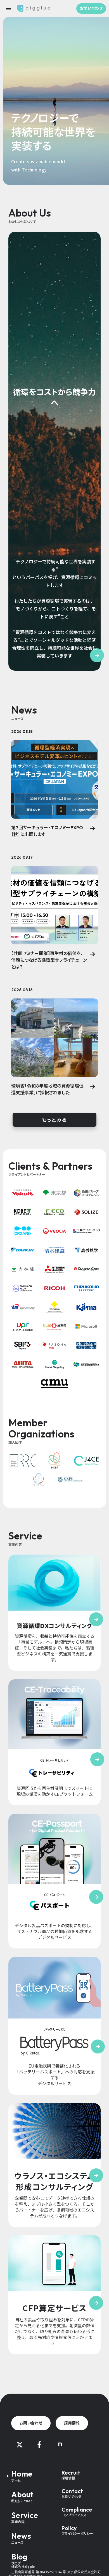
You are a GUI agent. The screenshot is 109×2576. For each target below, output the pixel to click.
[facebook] (39, 2445)
